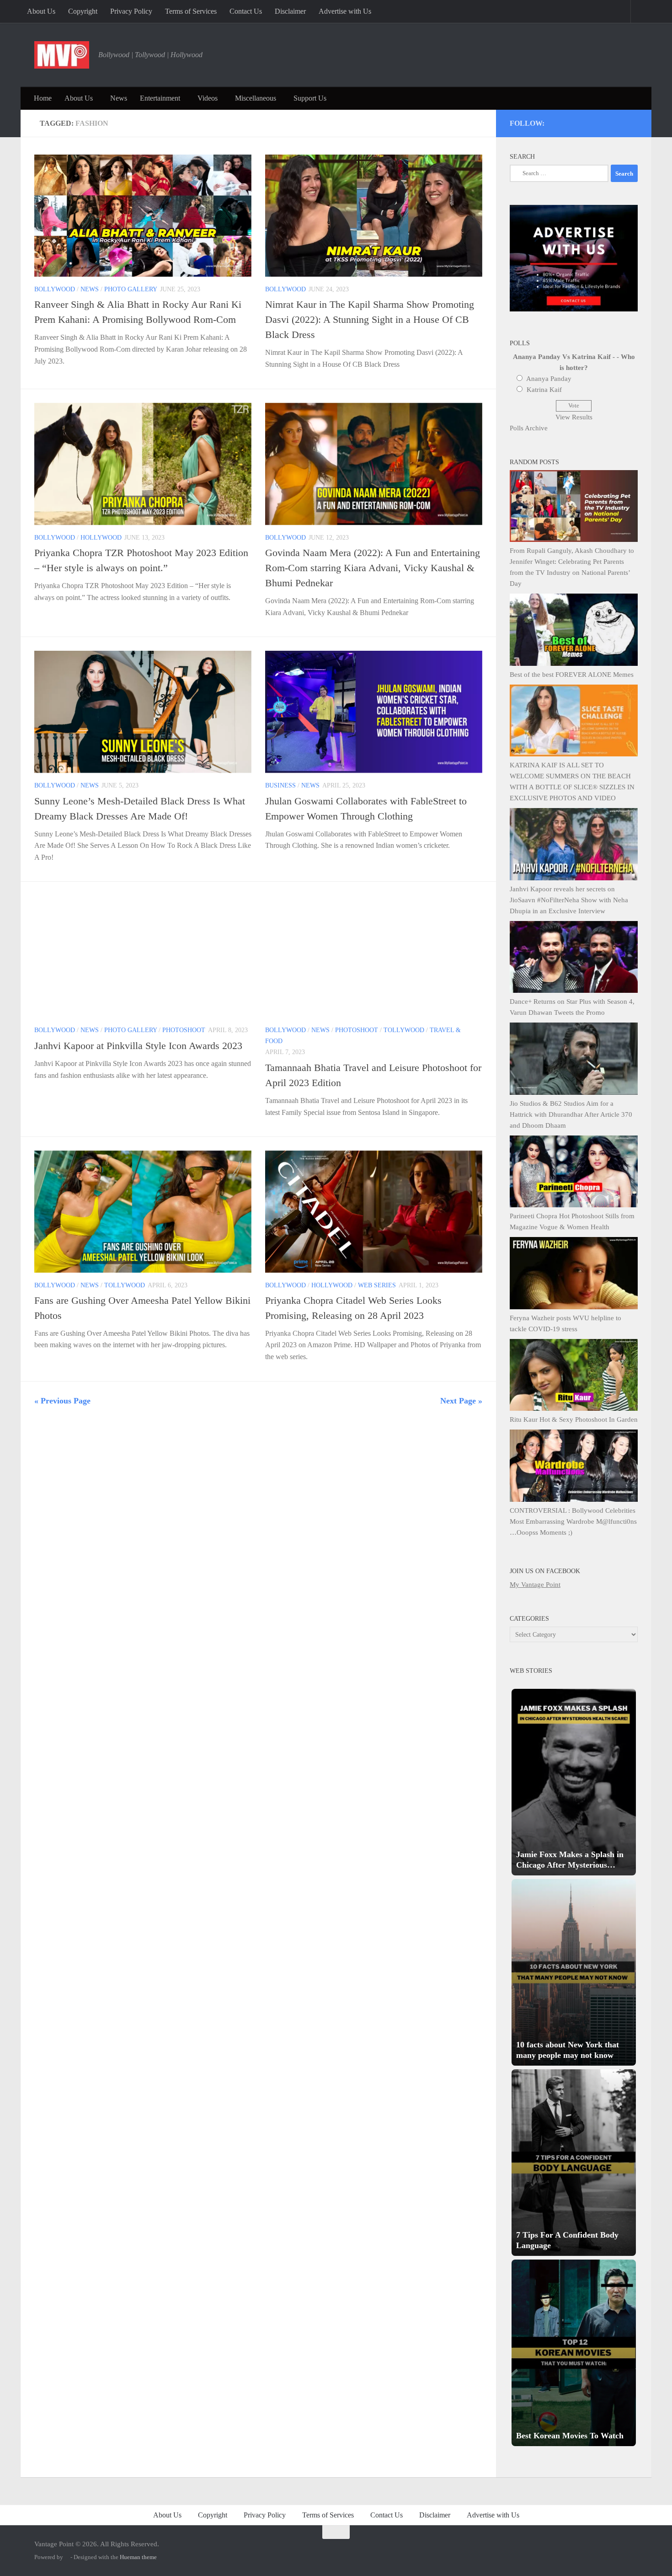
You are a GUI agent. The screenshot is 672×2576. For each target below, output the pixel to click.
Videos (208, 98)
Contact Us (246, 11)
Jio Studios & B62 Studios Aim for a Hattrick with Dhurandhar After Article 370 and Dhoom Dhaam (571, 1114)
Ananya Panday (549, 379)
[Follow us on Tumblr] (609, 122)
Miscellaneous (256, 98)
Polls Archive (529, 428)
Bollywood (55, 289)
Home (43, 98)
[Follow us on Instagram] (559, 122)
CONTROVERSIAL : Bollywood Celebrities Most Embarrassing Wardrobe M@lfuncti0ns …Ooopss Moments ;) (573, 1521)
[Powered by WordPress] (67, 2557)
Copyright (83, 11)
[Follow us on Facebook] (596, 122)
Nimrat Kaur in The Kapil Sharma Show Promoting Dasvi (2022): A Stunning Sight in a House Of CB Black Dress (370, 319)
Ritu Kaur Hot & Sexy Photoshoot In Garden (574, 1419)
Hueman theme (138, 2557)
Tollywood (404, 1030)
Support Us (310, 98)
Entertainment (160, 98)
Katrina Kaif (544, 390)
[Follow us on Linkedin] (621, 122)
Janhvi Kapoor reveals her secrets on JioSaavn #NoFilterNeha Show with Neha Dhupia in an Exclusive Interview (569, 900)
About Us (41, 11)
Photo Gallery (131, 289)
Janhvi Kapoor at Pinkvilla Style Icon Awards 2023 (138, 1046)
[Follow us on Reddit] (633, 122)
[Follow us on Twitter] (572, 122)
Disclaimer (290, 11)
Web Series (377, 1285)
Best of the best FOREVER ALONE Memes (572, 675)
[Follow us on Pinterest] (584, 122)
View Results (574, 417)
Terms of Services (191, 11)
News (119, 98)
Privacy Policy (131, 11)
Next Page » (461, 1401)
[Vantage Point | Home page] (62, 55)
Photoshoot (184, 1030)
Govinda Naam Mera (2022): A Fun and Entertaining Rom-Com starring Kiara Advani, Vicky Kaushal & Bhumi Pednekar (373, 568)
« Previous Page (62, 1401)
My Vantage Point (535, 1585)
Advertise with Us (345, 11)
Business (280, 785)
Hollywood (101, 538)
